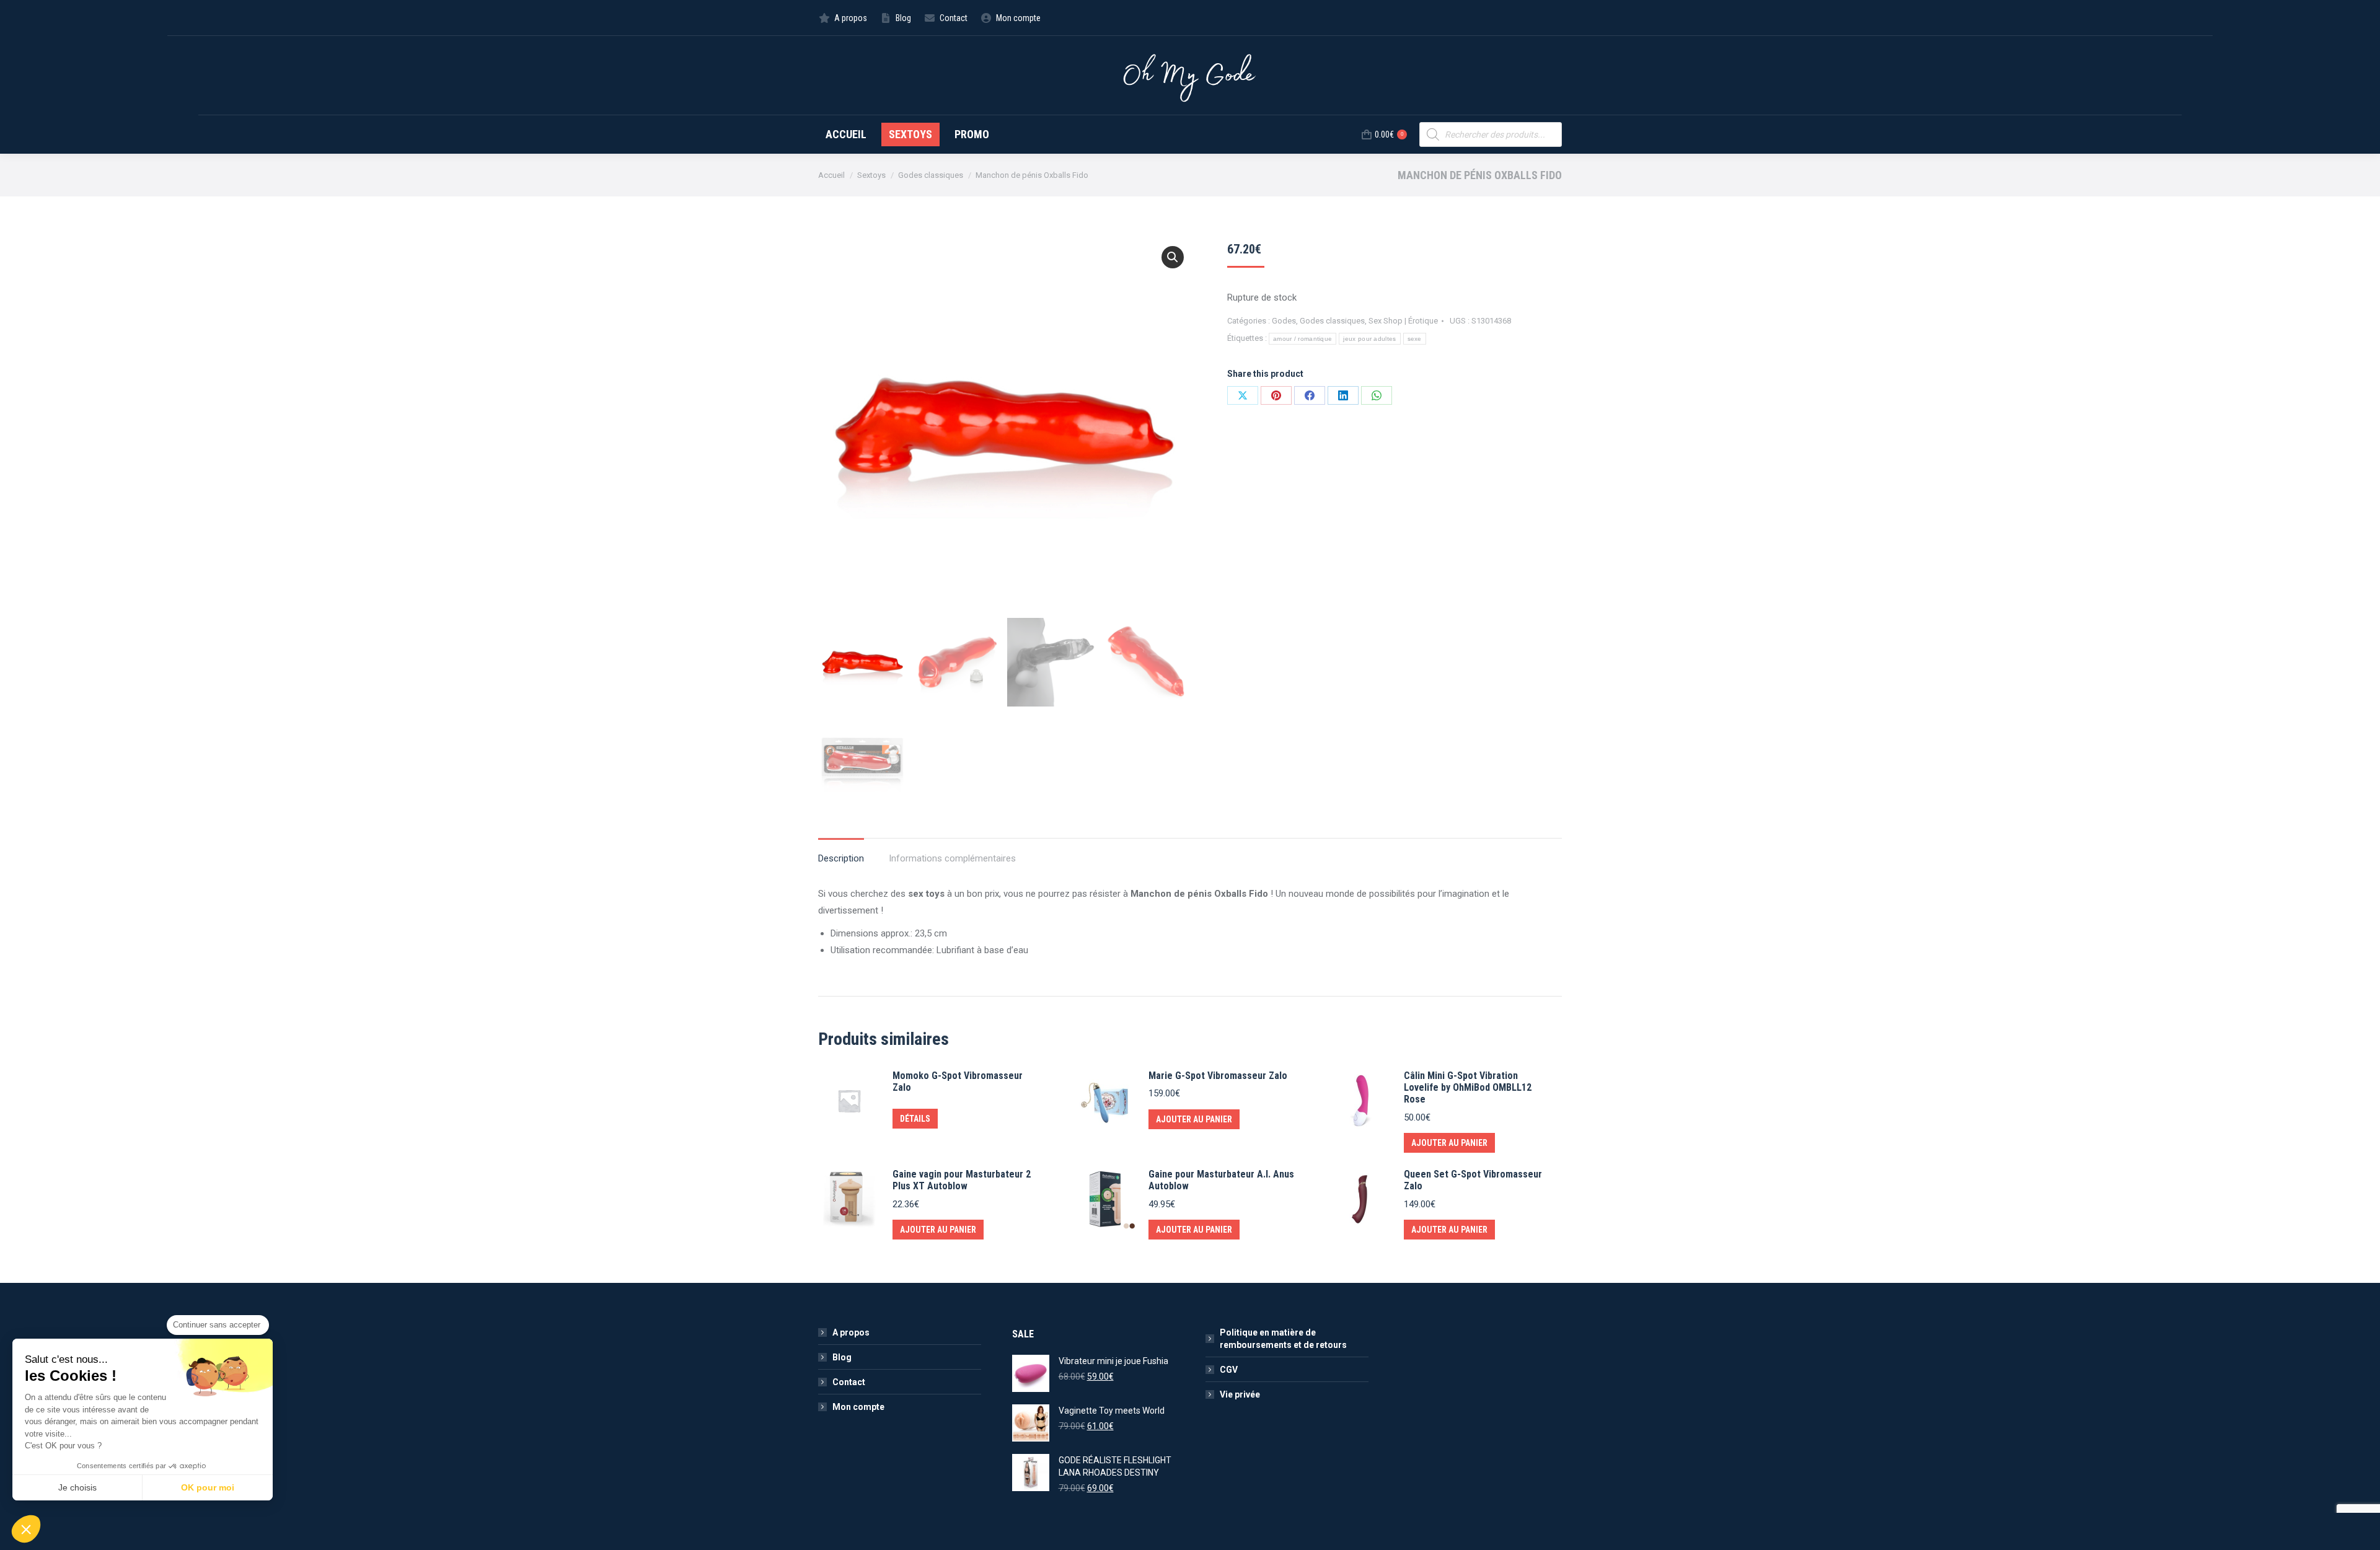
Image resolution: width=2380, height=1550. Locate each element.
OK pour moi (208, 1487)
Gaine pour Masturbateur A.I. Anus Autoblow (1221, 1180)
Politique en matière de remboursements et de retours (1283, 1339)
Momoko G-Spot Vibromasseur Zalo (958, 1081)
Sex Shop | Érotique (1403, 321)
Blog (842, 1357)
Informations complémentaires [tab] (952, 858)
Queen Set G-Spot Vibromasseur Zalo (1473, 1180)
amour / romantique (1302, 339)
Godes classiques (1332, 321)
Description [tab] (841, 858)
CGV (1229, 1370)
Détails (915, 1119)
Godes (1284, 321)
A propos (851, 1332)
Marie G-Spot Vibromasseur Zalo (1218, 1076)
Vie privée (1240, 1394)
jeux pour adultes (1369, 339)
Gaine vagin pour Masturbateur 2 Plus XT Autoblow (962, 1180)
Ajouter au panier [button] (1194, 1119)
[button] (1173, 257)
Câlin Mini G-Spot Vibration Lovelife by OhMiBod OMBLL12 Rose (1468, 1087)
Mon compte (858, 1407)
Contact (849, 1382)
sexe (1415, 339)
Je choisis (77, 1487)
